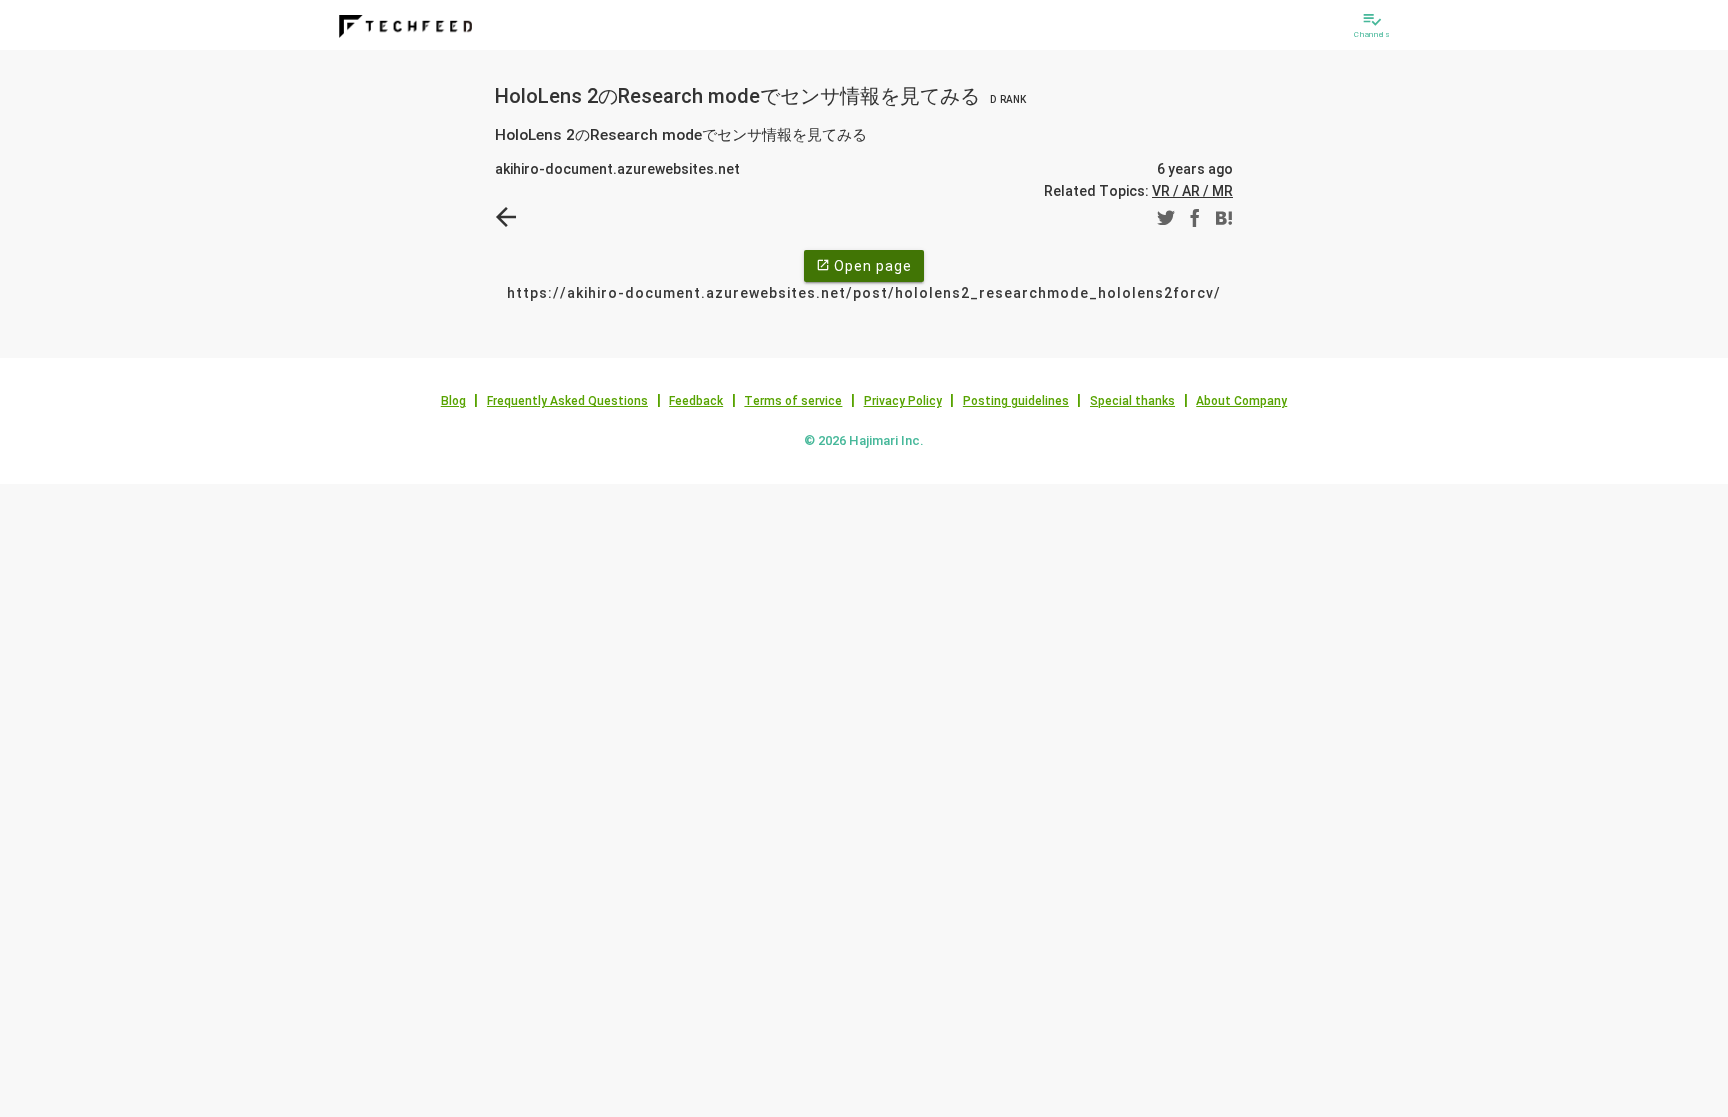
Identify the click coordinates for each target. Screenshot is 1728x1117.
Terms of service (793, 401)
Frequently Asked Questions (567, 401)
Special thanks (1132, 401)
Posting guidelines (1016, 401)
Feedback (696, 401)
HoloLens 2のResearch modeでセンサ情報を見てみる (760, 96)
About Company (1241, 401)
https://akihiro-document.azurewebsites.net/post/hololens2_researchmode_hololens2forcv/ (864, 293)
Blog (453, 401)
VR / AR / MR (1192, 191)
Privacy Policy (903, 401)
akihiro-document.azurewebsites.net (617, 169)
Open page (864, 266)
